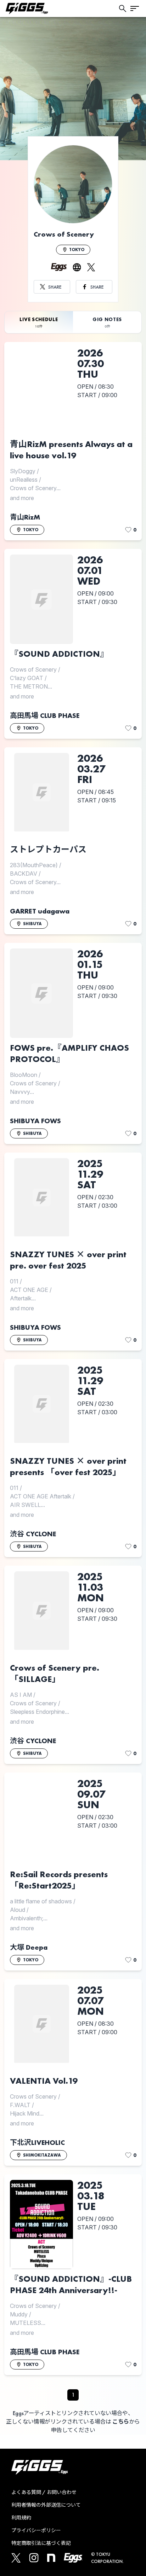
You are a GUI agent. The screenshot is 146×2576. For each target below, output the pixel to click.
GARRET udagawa (40, 911)
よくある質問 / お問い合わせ (44, 2492)
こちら (121, 2422)
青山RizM (25, 517)
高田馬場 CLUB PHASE (45, 715)
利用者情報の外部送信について (46, 2505)
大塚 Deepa (29, 1947)
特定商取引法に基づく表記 (41, 2543)
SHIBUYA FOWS (35, 1121)
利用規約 (21, 2518)
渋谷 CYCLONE (33, 1534)
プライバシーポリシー (36, 2530)
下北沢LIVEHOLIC (37, 2142)
